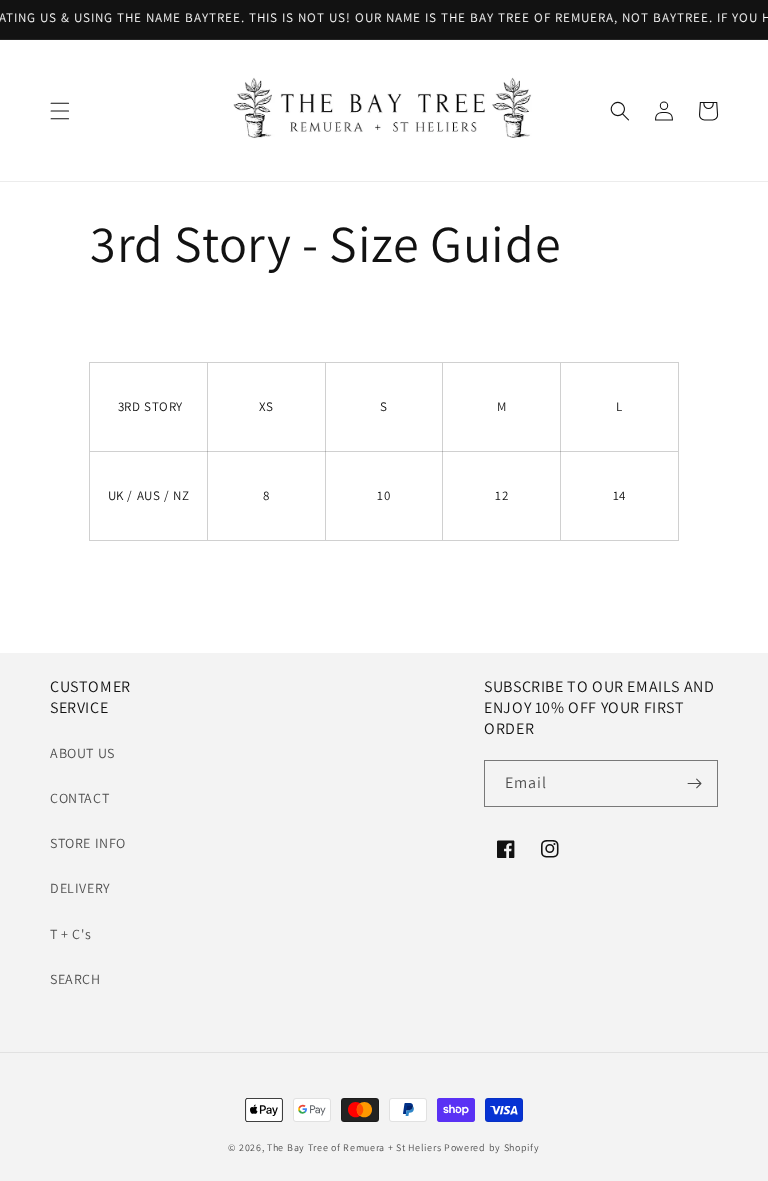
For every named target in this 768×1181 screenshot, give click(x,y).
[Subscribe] (695, 783)
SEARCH (75, 979)
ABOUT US (82, 753)
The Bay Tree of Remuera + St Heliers (354, 1147)
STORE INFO (88, 843)
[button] (60, 111)
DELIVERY (80, 888)
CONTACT (79, 798)
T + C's (70, 934)
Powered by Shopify (492, 1147)
